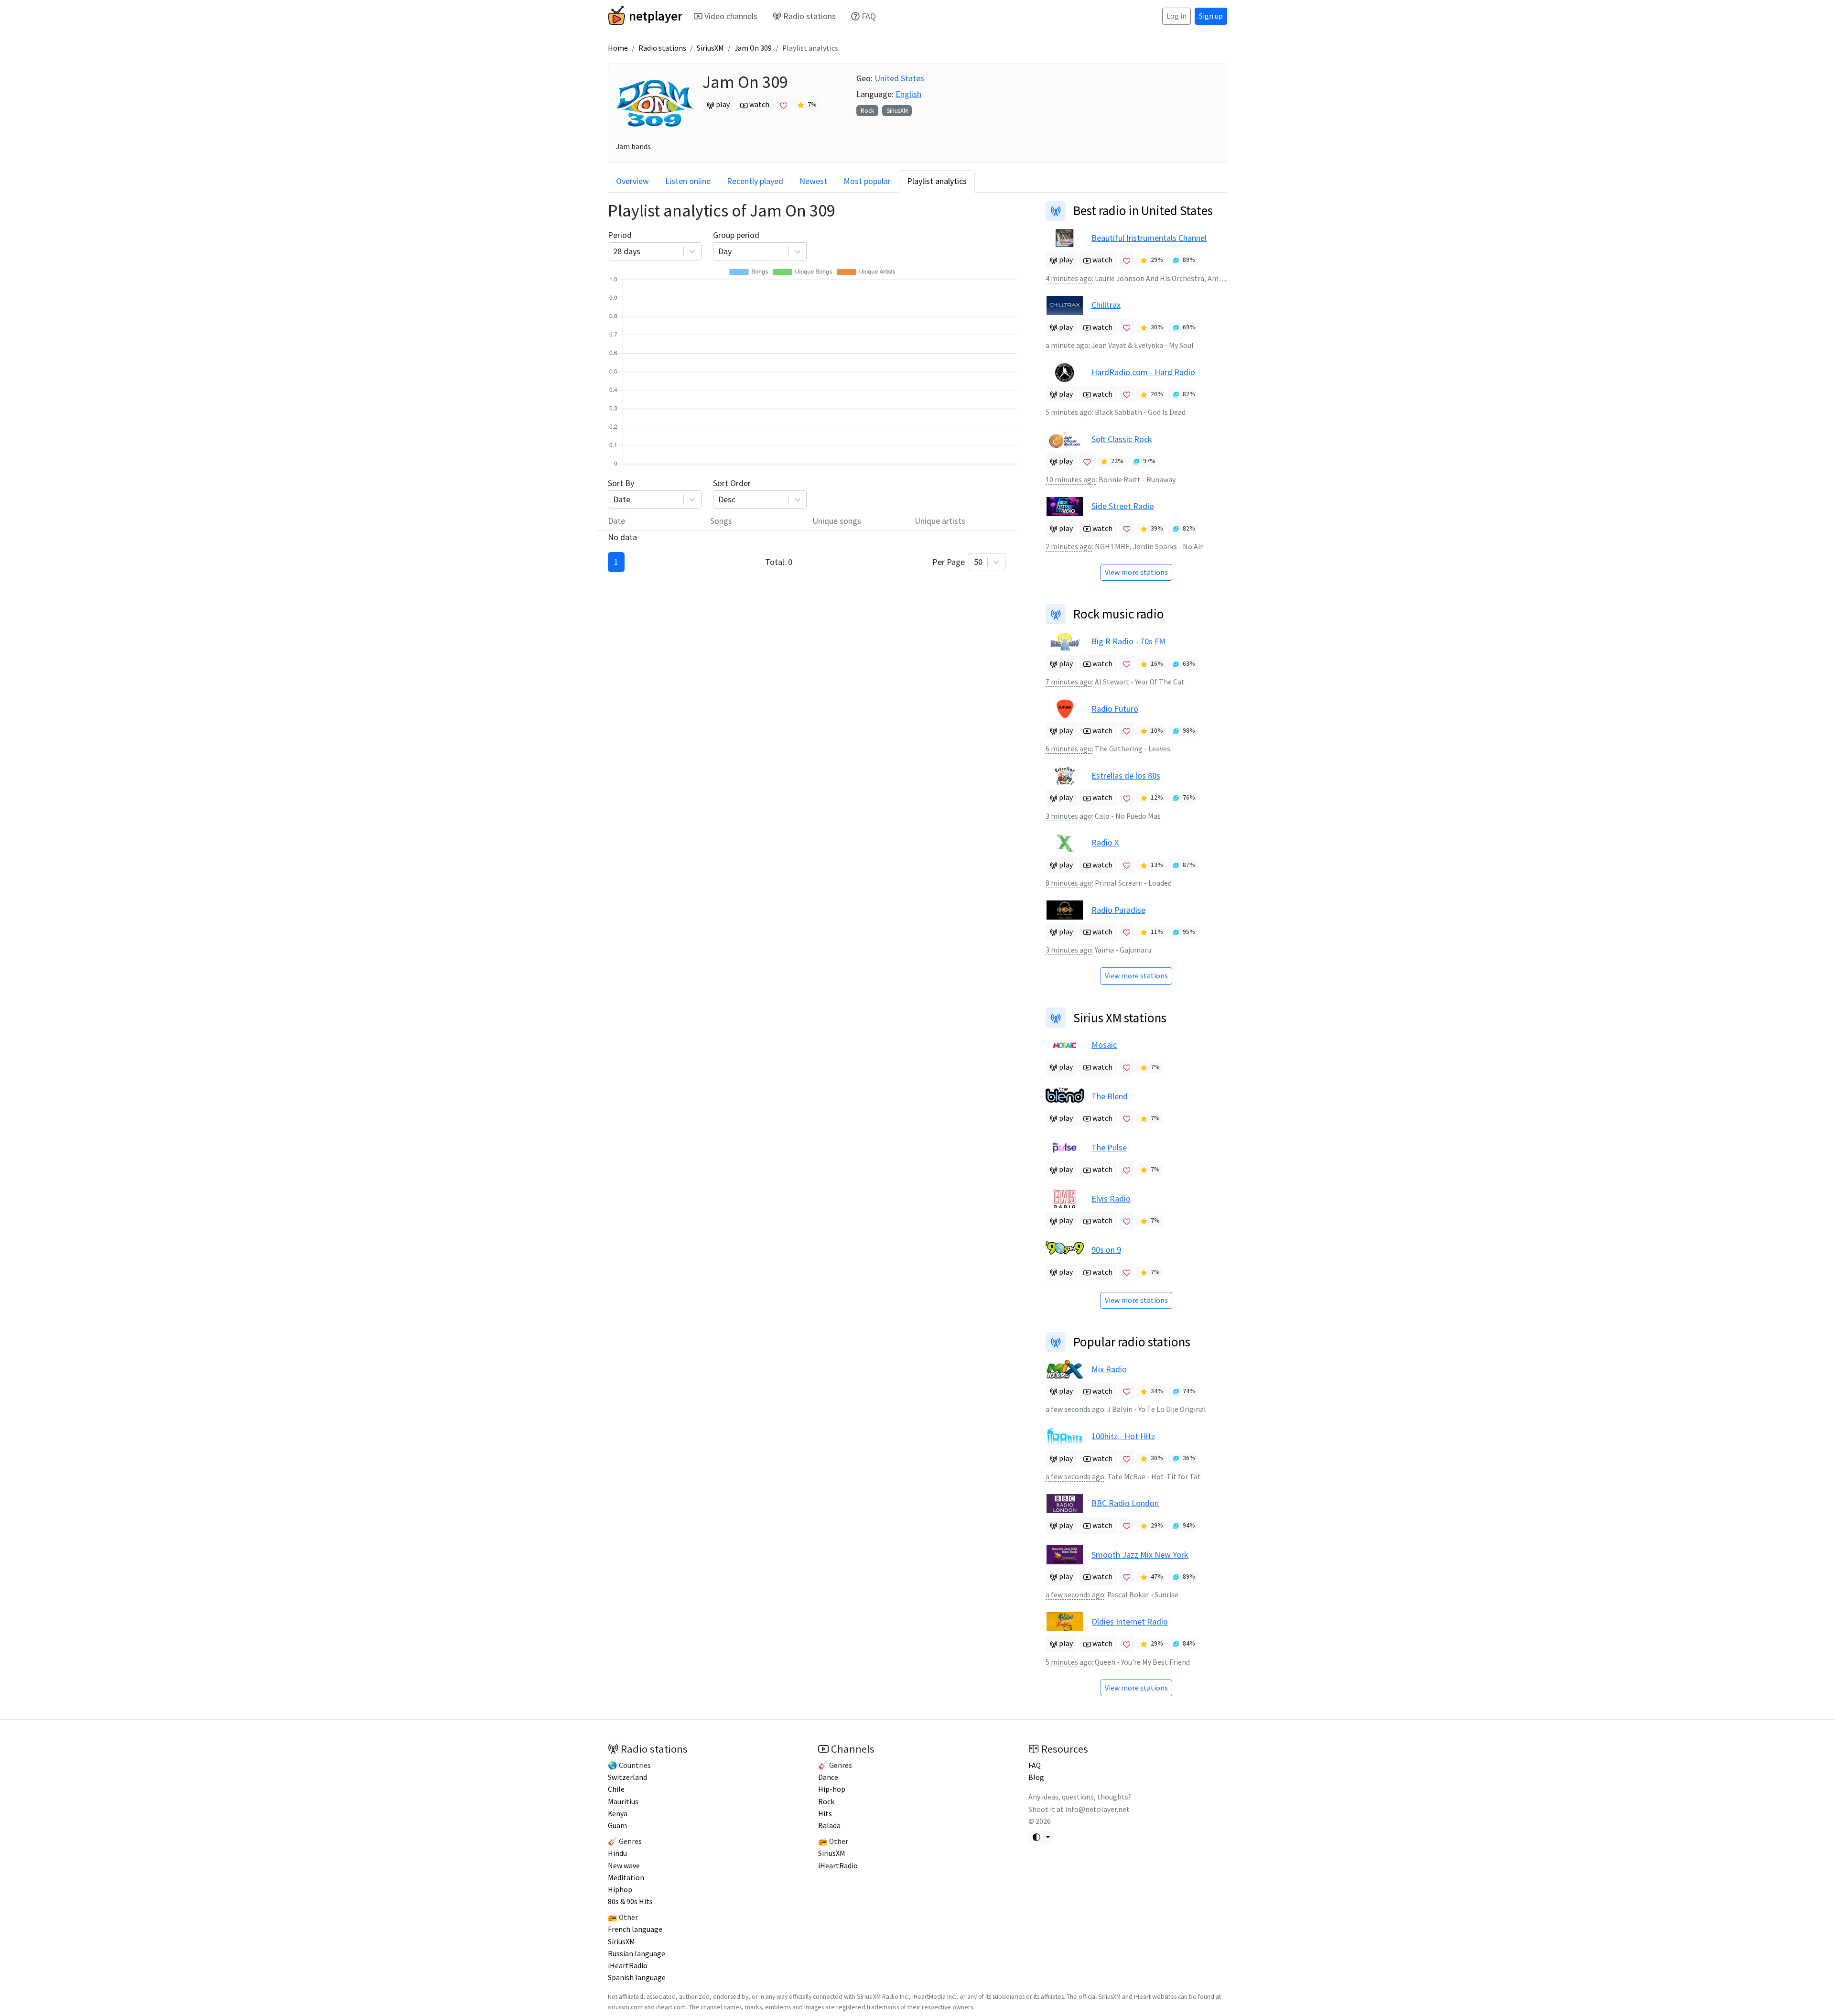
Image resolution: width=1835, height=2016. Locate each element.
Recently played (755, 181)
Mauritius (623, 1802)
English (908, 94)
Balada (829, 1826)
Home (618, 48)
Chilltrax (1106, 305)
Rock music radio (1119, 614)
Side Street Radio (1123, 506)
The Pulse (1109, 1147)
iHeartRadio (628, 1966)
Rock (867, 111)
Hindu (617, 1853)
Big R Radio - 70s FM (1128, 641)
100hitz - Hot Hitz (1123, 1436)
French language (635, 1929)
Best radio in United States (1143, 210)
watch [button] (759, 104)
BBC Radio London (1125, 1503)
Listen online (688, 181)
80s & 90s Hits (630, 1902)
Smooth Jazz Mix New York (1140, 1555)
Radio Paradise (1118, 910)
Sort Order (732, 491)
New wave (624, 1866)
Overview (632, 181)
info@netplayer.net (1097, 1809)
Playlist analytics (937, 181)
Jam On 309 (753, 48)
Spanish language (637, 1978)
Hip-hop (832, 1789)
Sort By (621, 491)
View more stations (1136, 572)
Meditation (626, 1878)
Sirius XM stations (1120, 1018)
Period (624, 243)
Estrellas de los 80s (1126, 775)
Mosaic (1104, 1045)
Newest (813, 181)
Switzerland (627, 1777)
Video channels (731, 16)
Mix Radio (1109, 1369)
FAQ (869, 16)
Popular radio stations (1132, 1342)
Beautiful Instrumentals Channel (1149, 238)
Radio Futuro (1115, 709)
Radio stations (810, 16)
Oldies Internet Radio (1130, 1621)
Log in (1177, 16)
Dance (828, 1777)
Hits (825, 1814)
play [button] (722, 104)
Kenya (618, 1814)
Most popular (867, 181)
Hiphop (620, 1890)
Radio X (1105, 842)
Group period (736, 243)
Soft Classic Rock (1122, 439)
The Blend (1110, 1096)
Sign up (1211, 16)
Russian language (637, 1954)
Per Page (957, 562)
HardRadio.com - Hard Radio (1143, 372)
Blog (1036, 1777)
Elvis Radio (1111, 1198)
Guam (617, 1826)
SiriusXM (710, 48)
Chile (616, 1789)
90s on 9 (1106, 1250)
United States (899, 78)
